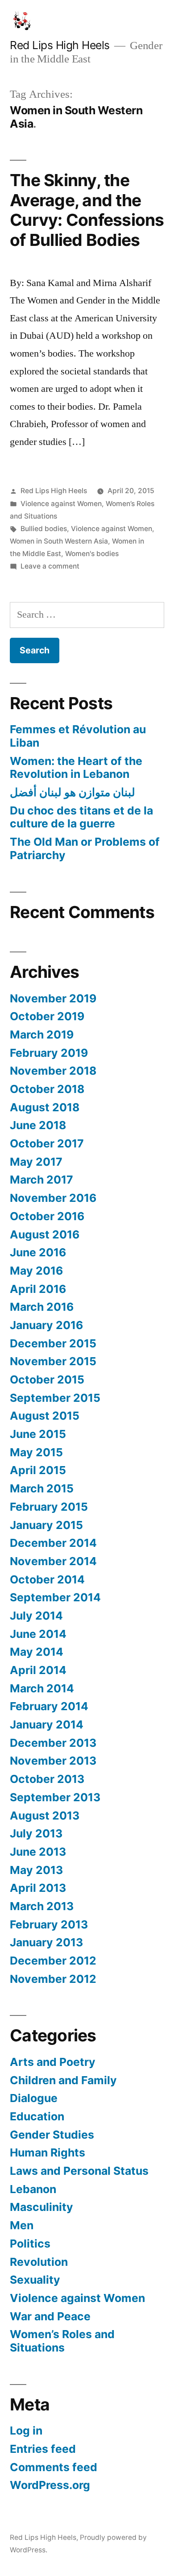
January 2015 (46, 1525)
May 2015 (36, 1452)
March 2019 (42, 1035)
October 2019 (47, 1016)
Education (37, 2116)
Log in (26, 2431)
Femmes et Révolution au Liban (78, 736)
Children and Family (63, 2080)
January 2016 (46, 1325)
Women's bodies (92, 554)
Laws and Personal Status (79, 2171)
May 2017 (36, 1162)
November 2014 (53, 1561)
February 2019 (49, 1053)
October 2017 (47, 1143)
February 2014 (49, 1706)
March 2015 (42, 1488)
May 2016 (36, 1271)
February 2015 (49, 1507)
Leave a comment (50, 566)
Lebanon (33, 2189)
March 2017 (41, 1180)
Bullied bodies (44, 529)
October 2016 (47, 1216)
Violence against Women (61, 504)
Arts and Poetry (53, 2062)
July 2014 (36, 1616)
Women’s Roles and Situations (62, 2341)
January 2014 (47, 1724)
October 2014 (47, 1579)
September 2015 (55, 1398)
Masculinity (41, 2207)
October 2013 (47, 1779)
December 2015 (53, 1343)
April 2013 (38, 1888)
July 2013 (36, 1833)
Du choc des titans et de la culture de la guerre (81, 817)
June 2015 (38, 1434)
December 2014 (53, 1543)
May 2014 (37, 1652)
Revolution (39, 2262)
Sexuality (35, 2280)
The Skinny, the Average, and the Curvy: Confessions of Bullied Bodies (87, 210)
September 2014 (55, 1597)
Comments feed (54, 2467)
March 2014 (42, 1688)
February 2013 (49, 1924)
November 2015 (53, 1361)
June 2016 (38, 1252)
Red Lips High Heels (60, 45)
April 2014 (38, 1670)
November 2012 (53, 1979)
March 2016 (42, 1307)
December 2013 (53, 1743)
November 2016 (53, 1198)
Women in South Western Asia (59, 541)
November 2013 (53, 1761)
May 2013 (36, 1870)
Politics (30, 2244)
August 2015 (45, 1416)
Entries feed (43, 2449)
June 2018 (38, 1125)
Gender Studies (52, 2135)
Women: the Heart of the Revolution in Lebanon (76, 768)
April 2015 (38, 1470)
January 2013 (46, 1942)
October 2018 (47, 1089)
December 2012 (53, 1961)
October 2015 (47, 1379)
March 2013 (42, 1906)
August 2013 (45, 1816)
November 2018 (53, 1071)
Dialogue (34, 2098)
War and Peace (50, 2316)
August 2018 (45, 1107)
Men (22, 2225)
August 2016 (45, 1234)
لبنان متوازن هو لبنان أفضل (72, 792)
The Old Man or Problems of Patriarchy (85, 848)
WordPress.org (50, 2485)
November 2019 (53, 998)
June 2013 (38, 1852)
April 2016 (38, 1289)
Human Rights (48, 2152)
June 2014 (38, 1634)
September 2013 (55, 1797)
